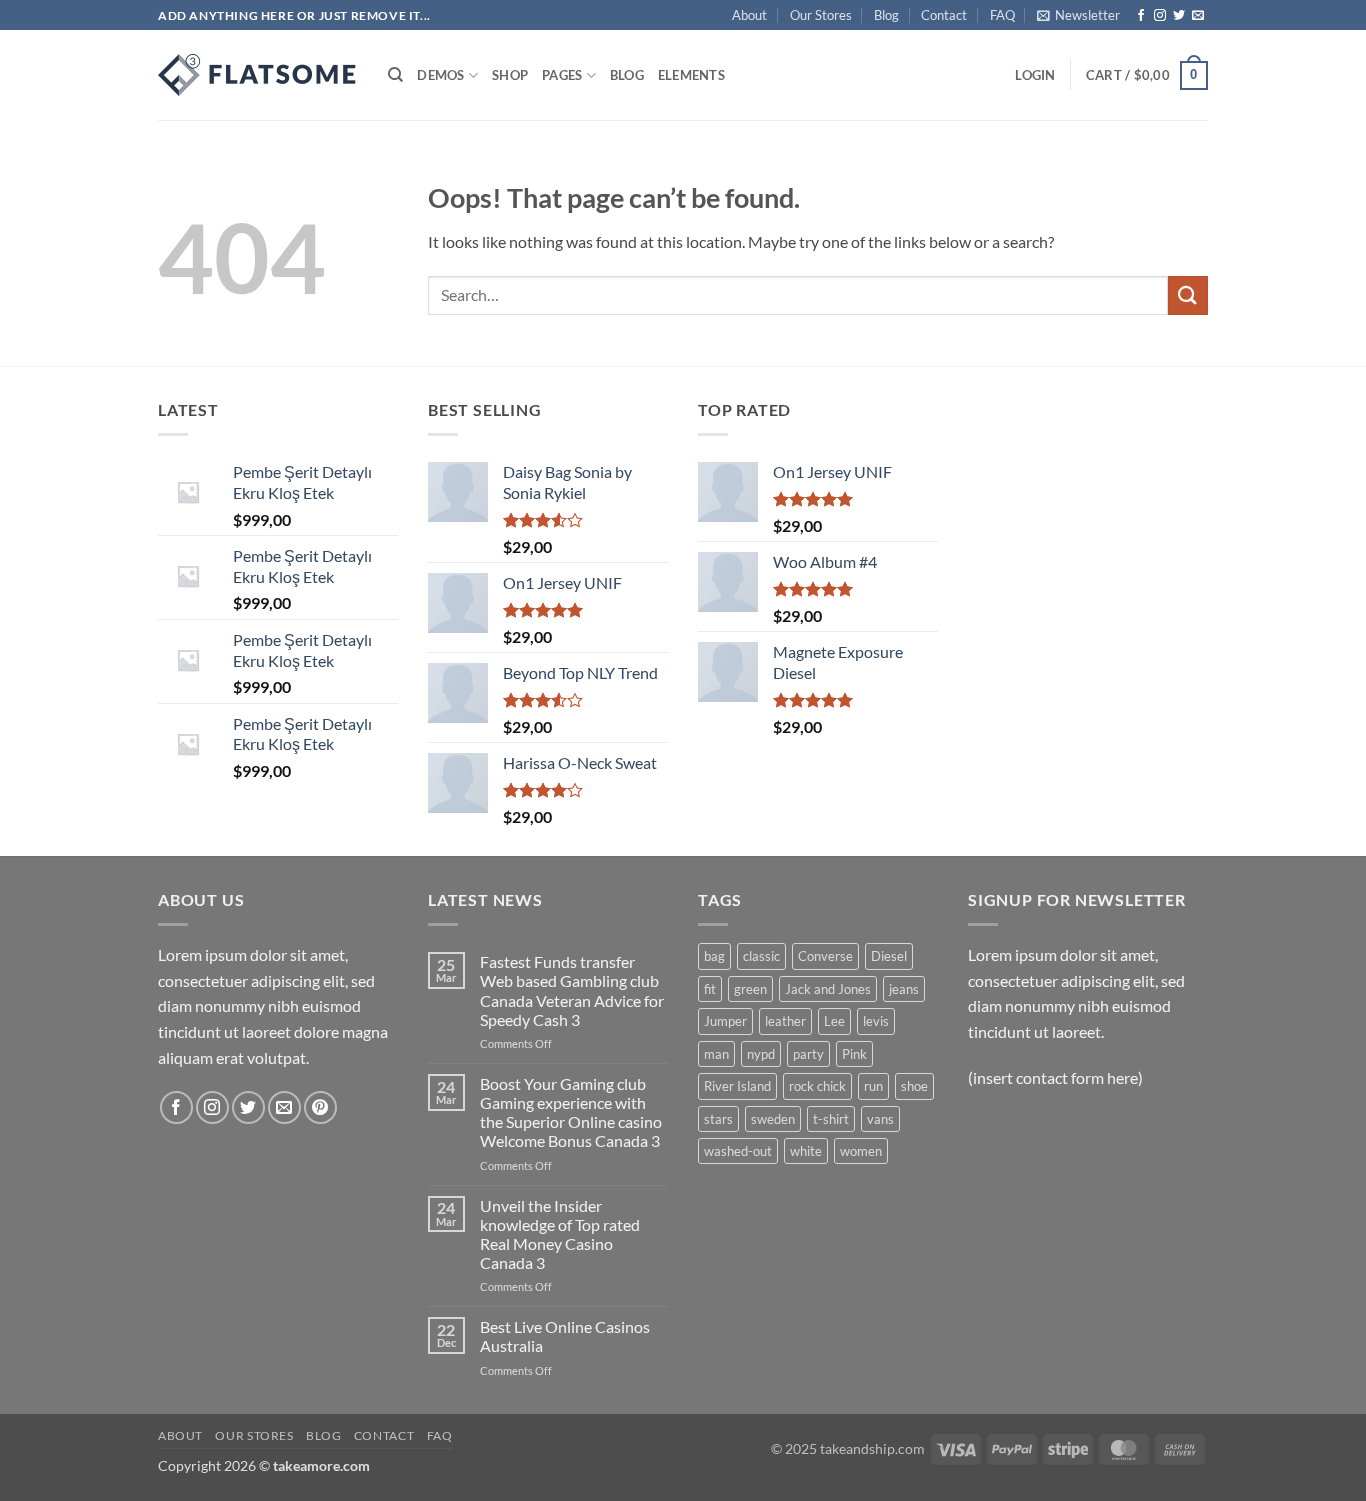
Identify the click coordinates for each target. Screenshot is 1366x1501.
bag (714, 956)
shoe (914, 1086)
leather (785, 1021)
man (716, 1054)
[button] (1078, 15)
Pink (854, 1054)
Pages (562, 75)
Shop (510, 75)
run (873, 1086)
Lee (834, 1021)
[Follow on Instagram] (1160, 16)
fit (710, 989)
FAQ (1002, 15)
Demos (440, 75)
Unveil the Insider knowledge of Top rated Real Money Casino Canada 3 (560, 1234)
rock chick (817, 1086)
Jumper (725, 1021)
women (861, 1151)
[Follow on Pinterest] (320, 1107)
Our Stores (821, 15)
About (749, 15)
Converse (825, 956)
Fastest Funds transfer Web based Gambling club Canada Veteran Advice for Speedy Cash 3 (572, 990)
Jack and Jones (828, 989)
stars (718, 1119)
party (808, 1054)
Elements (691, 75)
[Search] (395, 75)
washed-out (738, 1151)
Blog (886, 15)
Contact (944, 15)
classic (761, 956)
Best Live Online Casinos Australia (565, 1336)
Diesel (889, 956)
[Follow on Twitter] (1179, 16)
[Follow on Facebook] (1141, 16)
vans (880, 1119)
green (750, 989)
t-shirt (831, 1119)
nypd (761, 1054)
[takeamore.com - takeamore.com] (258, 75)
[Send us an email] (1198, 16)
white (806, 1151)
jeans (904, 989)
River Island (737, 1086)
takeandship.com (872, 1448)
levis (876, 1021)
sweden (773, 1119)
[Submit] (1188, 295)
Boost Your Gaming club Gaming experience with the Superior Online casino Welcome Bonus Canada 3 (571, 1112)
